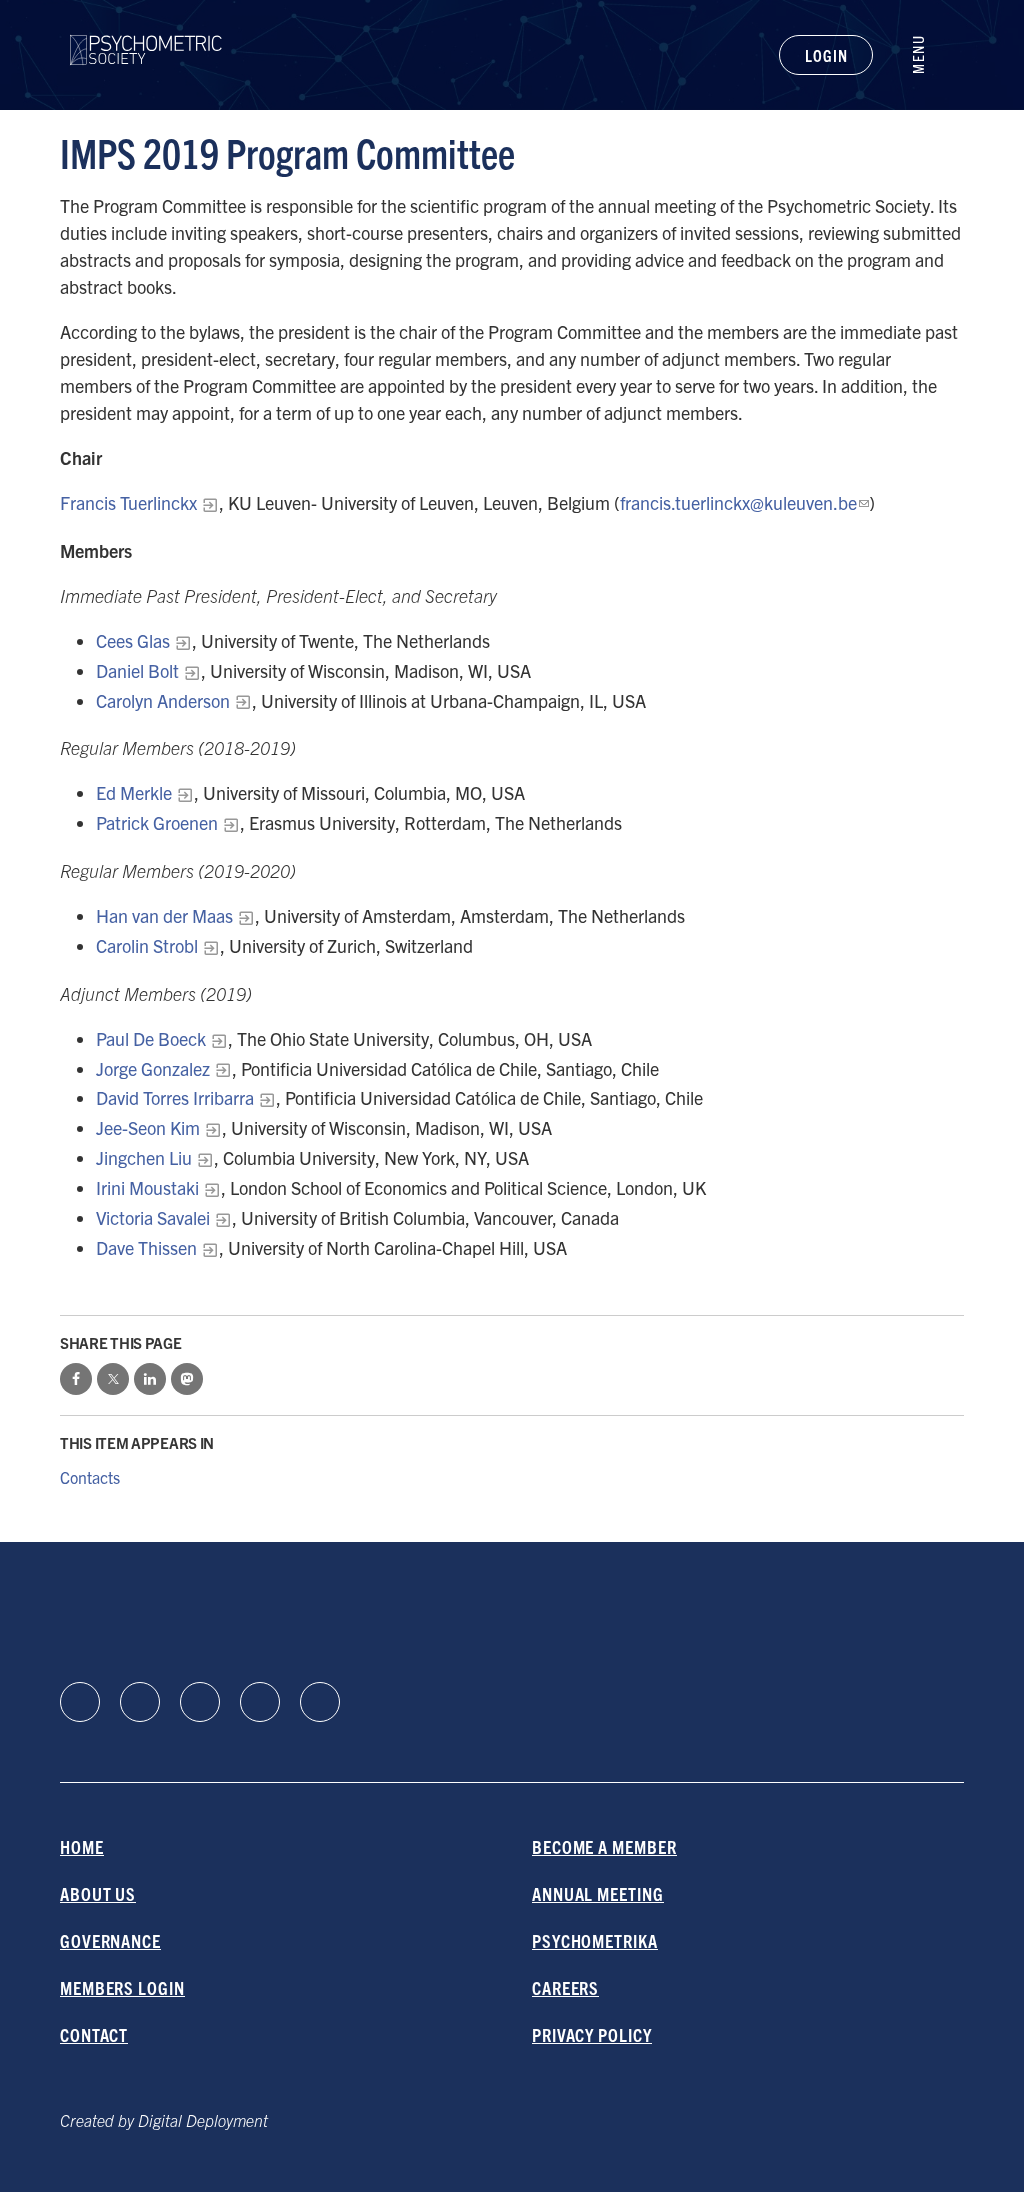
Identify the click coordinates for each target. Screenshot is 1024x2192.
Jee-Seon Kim (148, 1127)
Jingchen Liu (144, 1157)
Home (82, 1846)
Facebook (140, 1702)
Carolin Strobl (147, 945)
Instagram (260, 1702)
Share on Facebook (76, 1379)
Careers (565, 1987)
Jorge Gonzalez (153, 1068)
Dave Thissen (146, 1247)
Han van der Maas (164, 915)
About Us (98, 1893)
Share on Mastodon (187, 1379)
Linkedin (80, 1702)
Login (826, 55)
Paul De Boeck (151, 1038)
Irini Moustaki (147, 1187)
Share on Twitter (113, 1379)
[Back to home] (146, 37)
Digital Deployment (203, 2120)
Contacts (90, 1477)
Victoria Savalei (153, 1217)
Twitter (320, 1702)
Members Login (122, 1987)
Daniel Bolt (137, 670)
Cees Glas (133, 640)
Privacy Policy (592, 2034)
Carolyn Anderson (163, 700)
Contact (94, 2034)
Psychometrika (595, 1940)
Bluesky (200, 1702)
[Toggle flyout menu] (928, 55)
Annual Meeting (598, 1893)
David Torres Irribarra (175, 1097)
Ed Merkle (134, 792)
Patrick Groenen (157, 822)
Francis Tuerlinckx (128, 502)
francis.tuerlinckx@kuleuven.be (738, 502)
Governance (110, 1940)
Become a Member (604, 1846)
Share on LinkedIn (150, 1379)
